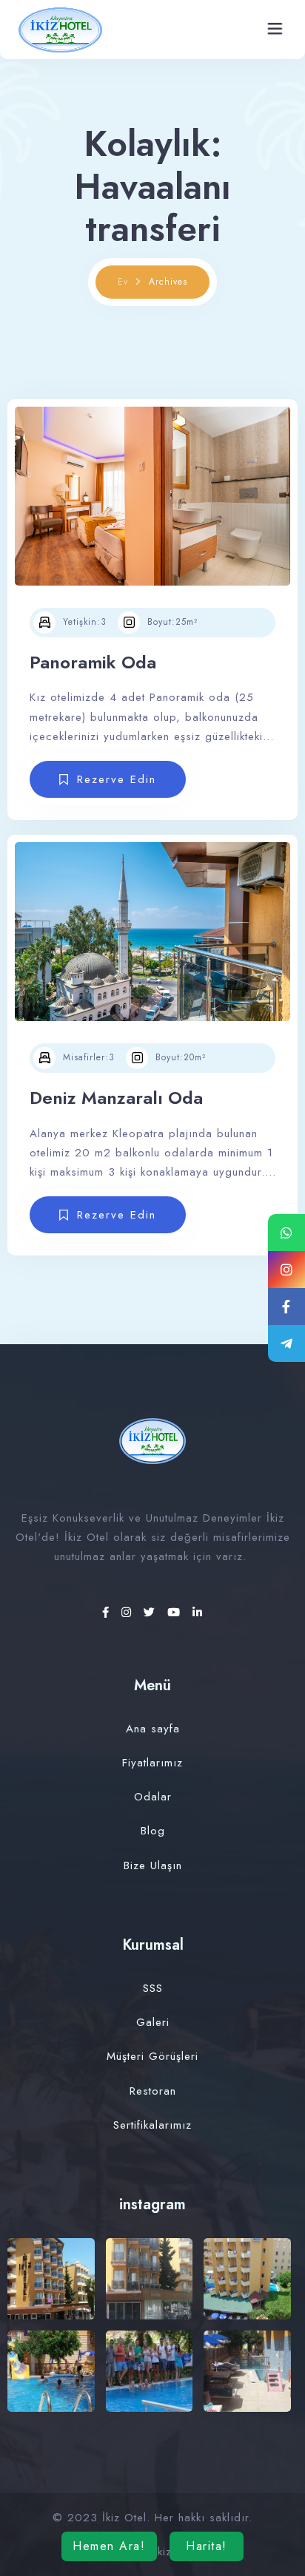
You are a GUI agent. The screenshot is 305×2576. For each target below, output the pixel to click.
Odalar (153, 1797)
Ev (123, 282)
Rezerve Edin (117, 779)
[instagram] (129, 1613)
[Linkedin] (198, 1613)
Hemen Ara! (109, 2546)
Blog (153, 1831)
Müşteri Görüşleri (152, 2056)
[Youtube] (176, 1613)
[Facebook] (108, 1613)
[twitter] (152, 1613)
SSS (153, 1988)
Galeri (153, 2022)
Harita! (207, 2546)
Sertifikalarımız (152, 2125)
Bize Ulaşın (153, 1865)
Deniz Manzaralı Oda (116, 1098)
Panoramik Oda (93, 662)
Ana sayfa (153, 1729)
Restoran (153, 2091)
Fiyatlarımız (152, 1763)
